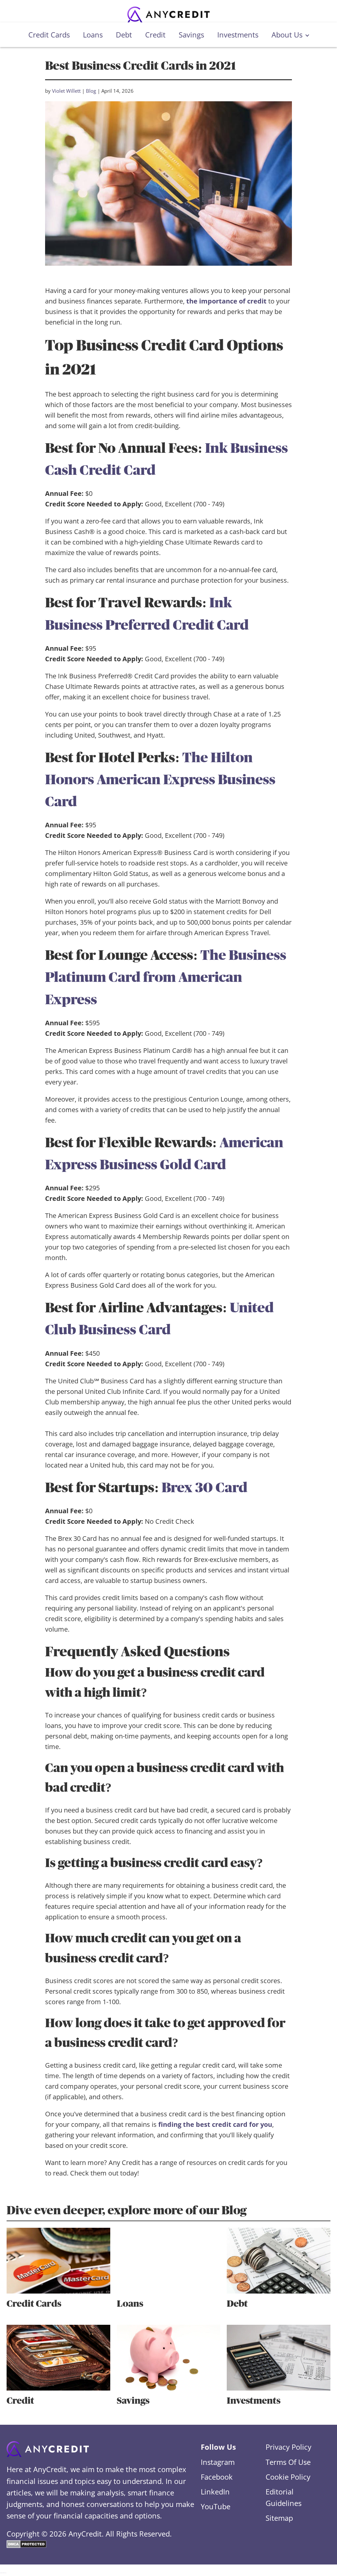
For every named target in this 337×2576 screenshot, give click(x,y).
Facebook (217, 2477)
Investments (238, 35)
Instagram (218, 2462)
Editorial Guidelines (284, 2497)
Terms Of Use (288, 2462)
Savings (191, 35)
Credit (155, 35)
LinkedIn (215, 2491)
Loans (93, 35)
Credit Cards (49, 35)
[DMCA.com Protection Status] (26, 2545)
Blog (91, 91)
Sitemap (279, 2518)
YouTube (216, 2506)
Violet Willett (66, 91)
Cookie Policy (288, 2477)
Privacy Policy (288, 2447)
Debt (124, 35)
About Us (287, 35)
